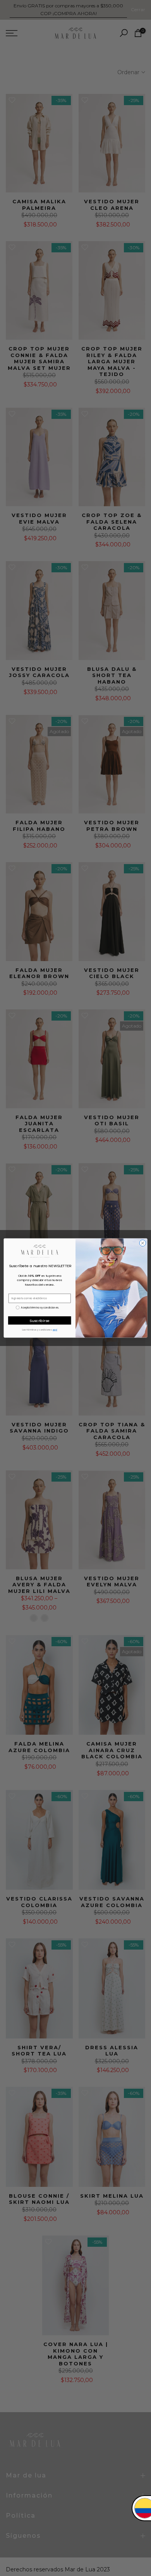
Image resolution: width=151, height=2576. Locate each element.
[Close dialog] (143, 1243)
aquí (55, 1330)
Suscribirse (39, 1320)
